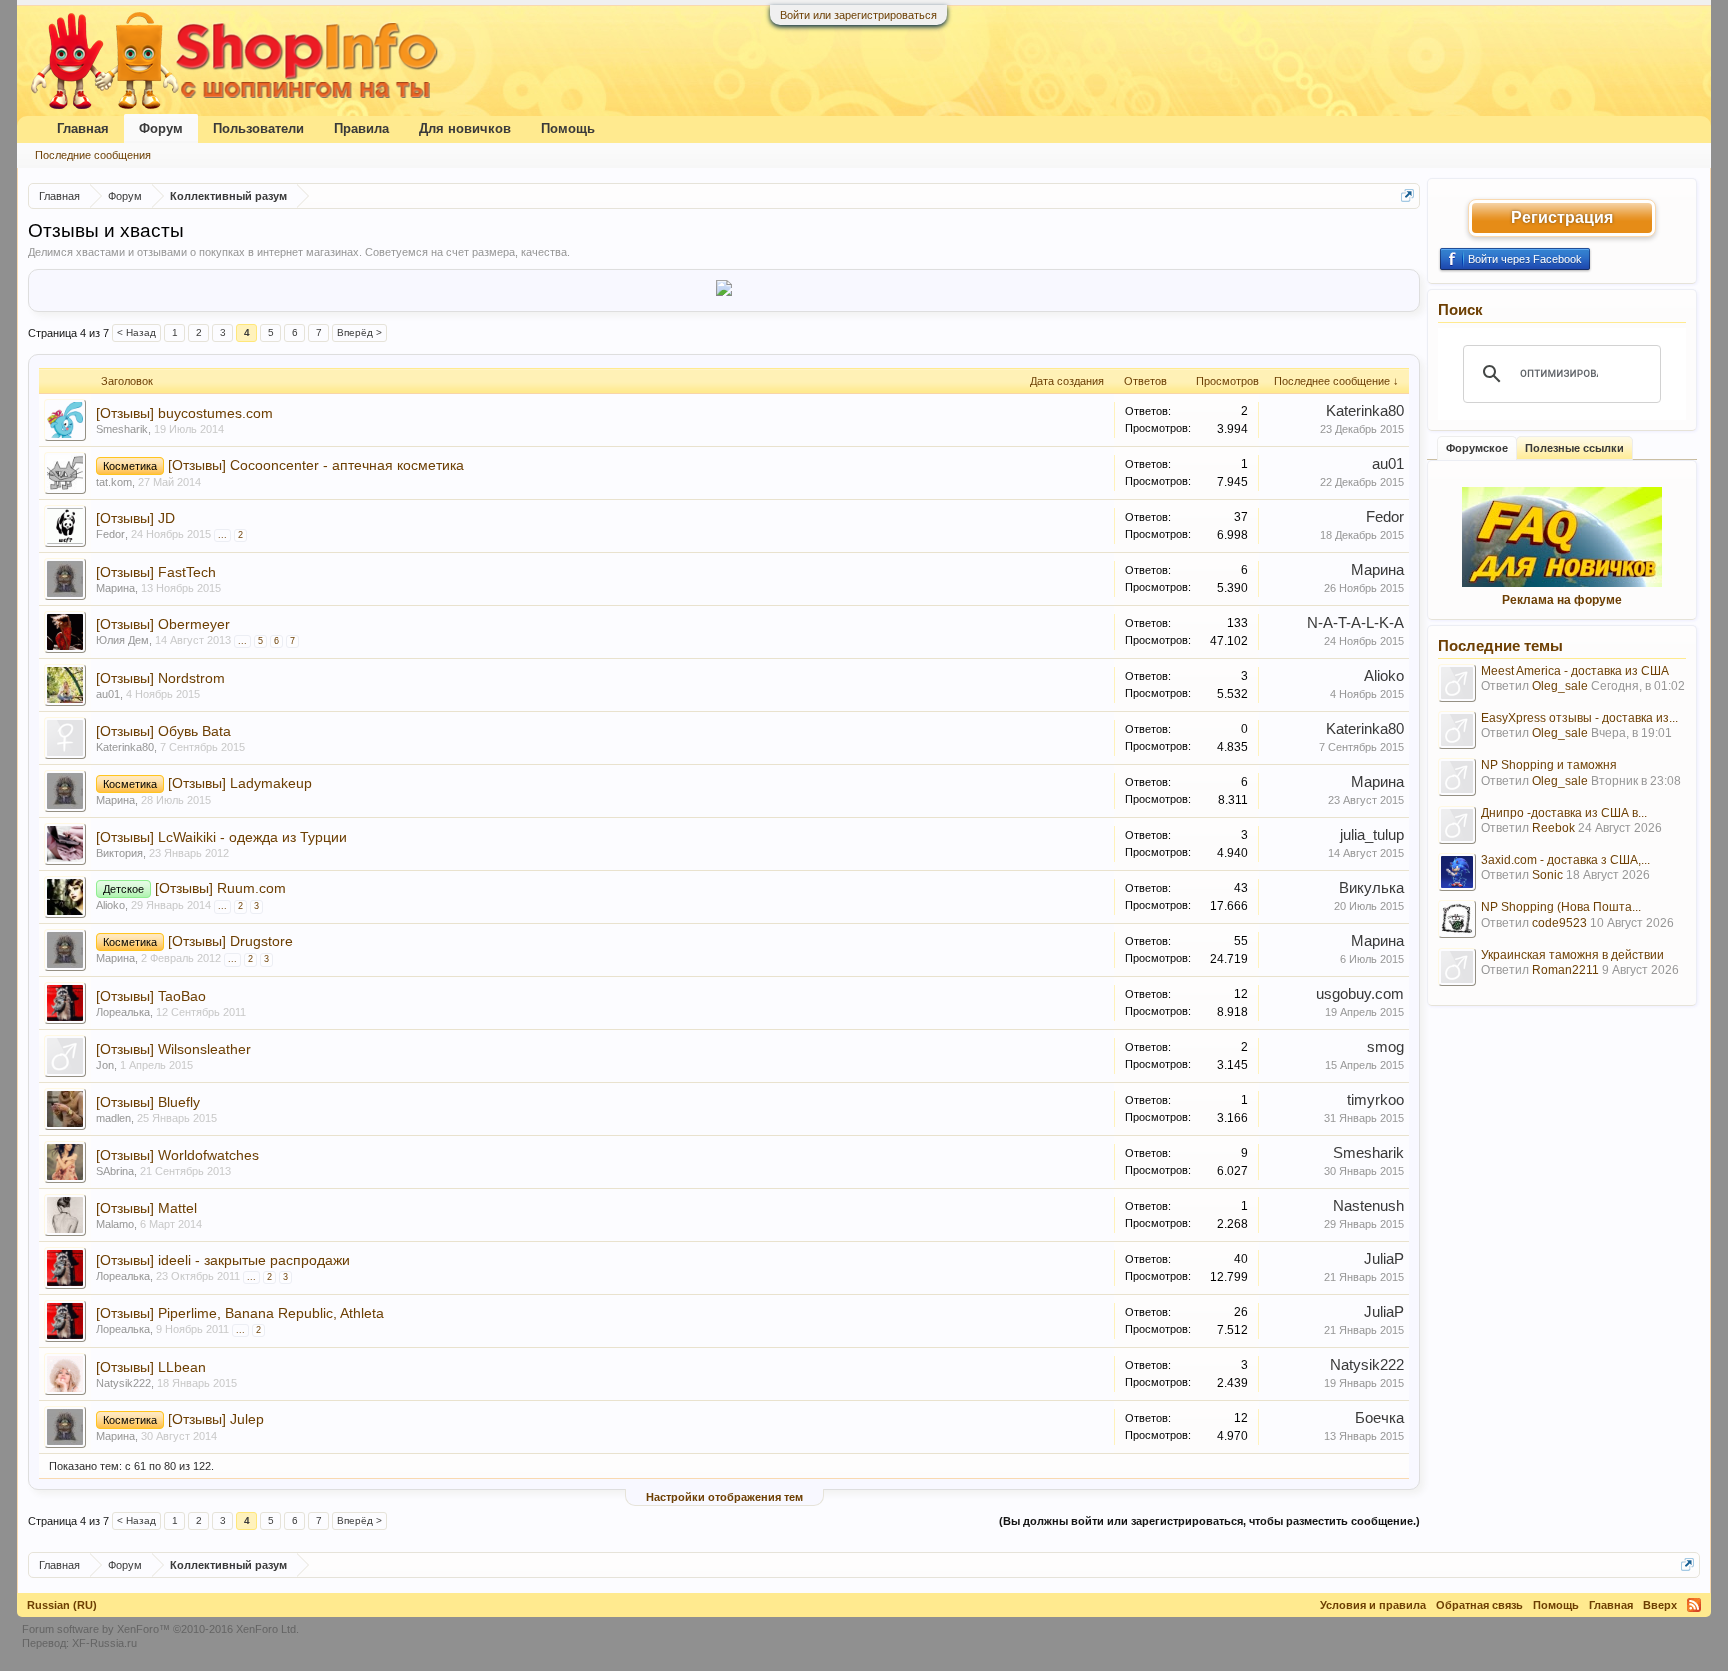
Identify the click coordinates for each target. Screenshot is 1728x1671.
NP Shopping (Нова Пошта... (1561, 907)
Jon (105, 1065)
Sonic (1547, 875)
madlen (113, 1118)
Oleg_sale (1560, 686)
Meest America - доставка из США (1575, 671)
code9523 (1559, 923)
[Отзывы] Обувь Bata (163, 731)
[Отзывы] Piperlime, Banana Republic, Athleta (240, 1313)
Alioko (1384, 676)
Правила (361, 128)
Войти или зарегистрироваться (858, 15)
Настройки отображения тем (724, 1497)
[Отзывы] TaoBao (151, 996)
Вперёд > (359, 332)
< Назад (136, 332)
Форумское (1477, 448)
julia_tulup (1372, 835)
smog (1385, 1047)
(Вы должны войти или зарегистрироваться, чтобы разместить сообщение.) (1209, 1521)
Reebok (1553, 828)
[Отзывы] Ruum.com (220, 888)
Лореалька (123, 1012)
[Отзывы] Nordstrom (160, 678)
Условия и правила (1373, 1605)
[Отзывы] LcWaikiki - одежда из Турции (221, 837)
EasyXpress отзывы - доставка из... (1579, 718)
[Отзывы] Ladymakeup (240, 783)
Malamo (115, 1224)
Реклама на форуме (1562, 600)
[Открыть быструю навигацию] (1407, 195)
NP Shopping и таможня (1549, 765)
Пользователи (258, 128)
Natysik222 (123, 1383)
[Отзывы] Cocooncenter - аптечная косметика (316, 465)
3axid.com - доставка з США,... (1565, 860)
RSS (1694, 1605)
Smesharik (122, 429)
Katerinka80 (1365, 411)
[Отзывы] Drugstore (230, 941)
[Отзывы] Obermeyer (163, 624)
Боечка (1379, 1418)
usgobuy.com (1360, 994)
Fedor (110, 534)
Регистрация (1562, 217)
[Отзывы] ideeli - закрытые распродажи (223, 1260)
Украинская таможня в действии (1572, 955)
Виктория (119, 853)
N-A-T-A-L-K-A (1355, 623)
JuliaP (1384, 1259)
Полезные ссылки (1574, 448)
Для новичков (465, 128)
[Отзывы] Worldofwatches (177, 1155)
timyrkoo (1375, 1100)
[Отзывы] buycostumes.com (184, 413)
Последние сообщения (93, 155)
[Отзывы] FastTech (156, 572)
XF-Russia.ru (104, 1643)
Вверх (1660, 1605)
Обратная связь (1479, 1605)
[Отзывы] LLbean (151, 1367)
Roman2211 (1565, 970)
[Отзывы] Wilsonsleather (173, 1049)
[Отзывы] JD (135, 518)
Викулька (1371, 888)
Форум (161, 128)
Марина (115, 588)
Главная (83, 128)
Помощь (568, 128)
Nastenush (1368, 1206)
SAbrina (115, 1171)
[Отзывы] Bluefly (148, 1102)
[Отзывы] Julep (216, 1419)
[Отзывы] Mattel (146, 1208)
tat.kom (114, 482)
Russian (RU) (62, 1605)
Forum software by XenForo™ (160, 1629)
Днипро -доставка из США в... (1564, 813)
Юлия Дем (122, 640)
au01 (1388, 464)
